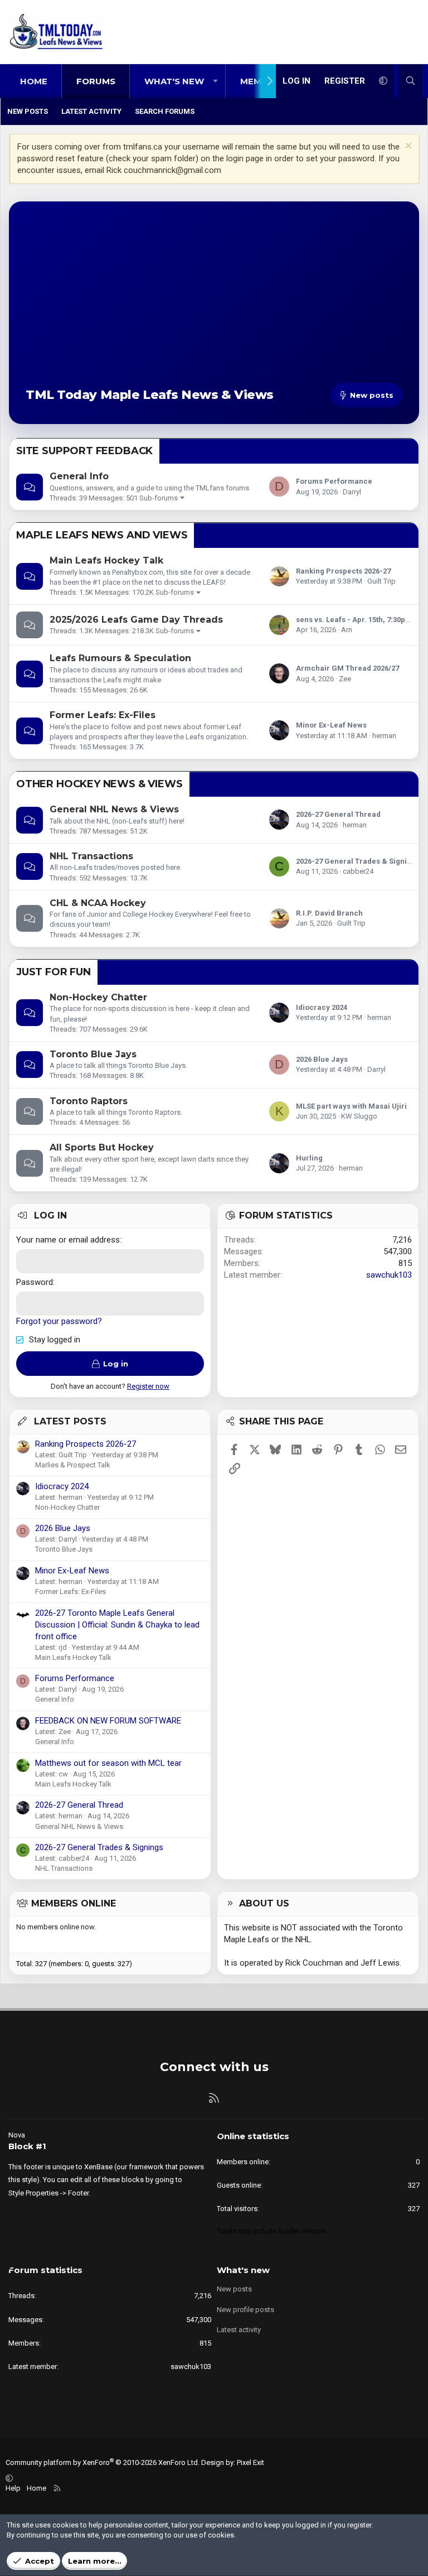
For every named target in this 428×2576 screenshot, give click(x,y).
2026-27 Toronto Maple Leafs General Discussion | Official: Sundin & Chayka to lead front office (117, 1625)
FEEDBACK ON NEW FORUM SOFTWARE (108, 1721)
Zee (345, 679)
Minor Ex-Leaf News (331, 725)
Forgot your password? (59, 1321)
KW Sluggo (359, 1116)
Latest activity (91, 111)
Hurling (309, 1158)
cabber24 (358, 871)
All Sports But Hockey (102, 1147)
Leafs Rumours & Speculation (120, 658)
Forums (96, 81)
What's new (174, 81)
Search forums (165, 111)
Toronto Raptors (89, 1101)
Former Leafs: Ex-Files (103, 715)
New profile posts (245, 2310)
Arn (347, 630)
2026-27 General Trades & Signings (358, 861)
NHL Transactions (91, 856)
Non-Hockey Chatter (98, 997)
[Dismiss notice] (407, 147)
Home (34, 81)
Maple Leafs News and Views (102, 535)
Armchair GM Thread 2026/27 (347, 668)
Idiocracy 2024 (322, 1007)
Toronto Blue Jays (93, 1054)
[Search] (410, 81)
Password (35, 1282)
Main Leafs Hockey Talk (106, 560)
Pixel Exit (251, 2462)
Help (13, 2488)
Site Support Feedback (84, 451)
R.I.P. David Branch (329, 913)
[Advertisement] (214, 302)
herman (384, 736)
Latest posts (70, 1421)
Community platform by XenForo (103, 2462)
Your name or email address (68, 1240)
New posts (28, 111)
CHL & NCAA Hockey (98, 903)
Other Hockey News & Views (99, 784)
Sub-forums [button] (159, 498)
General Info (79, 476)
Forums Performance (334, 481)
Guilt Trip (381, 581)
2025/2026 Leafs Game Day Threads (136, 620)
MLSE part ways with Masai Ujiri (351, 1106)
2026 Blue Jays (322, 1059)
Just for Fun (53, 972)
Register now (148, 1386)
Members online (74, 1903)
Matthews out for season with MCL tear (108, 1763)
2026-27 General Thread (338, 814)
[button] (215, 81)
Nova (17, 2135)
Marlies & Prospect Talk (73, 1465)
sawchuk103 (389, 1275)
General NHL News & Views (114, 809)
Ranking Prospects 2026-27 (343, 571)
